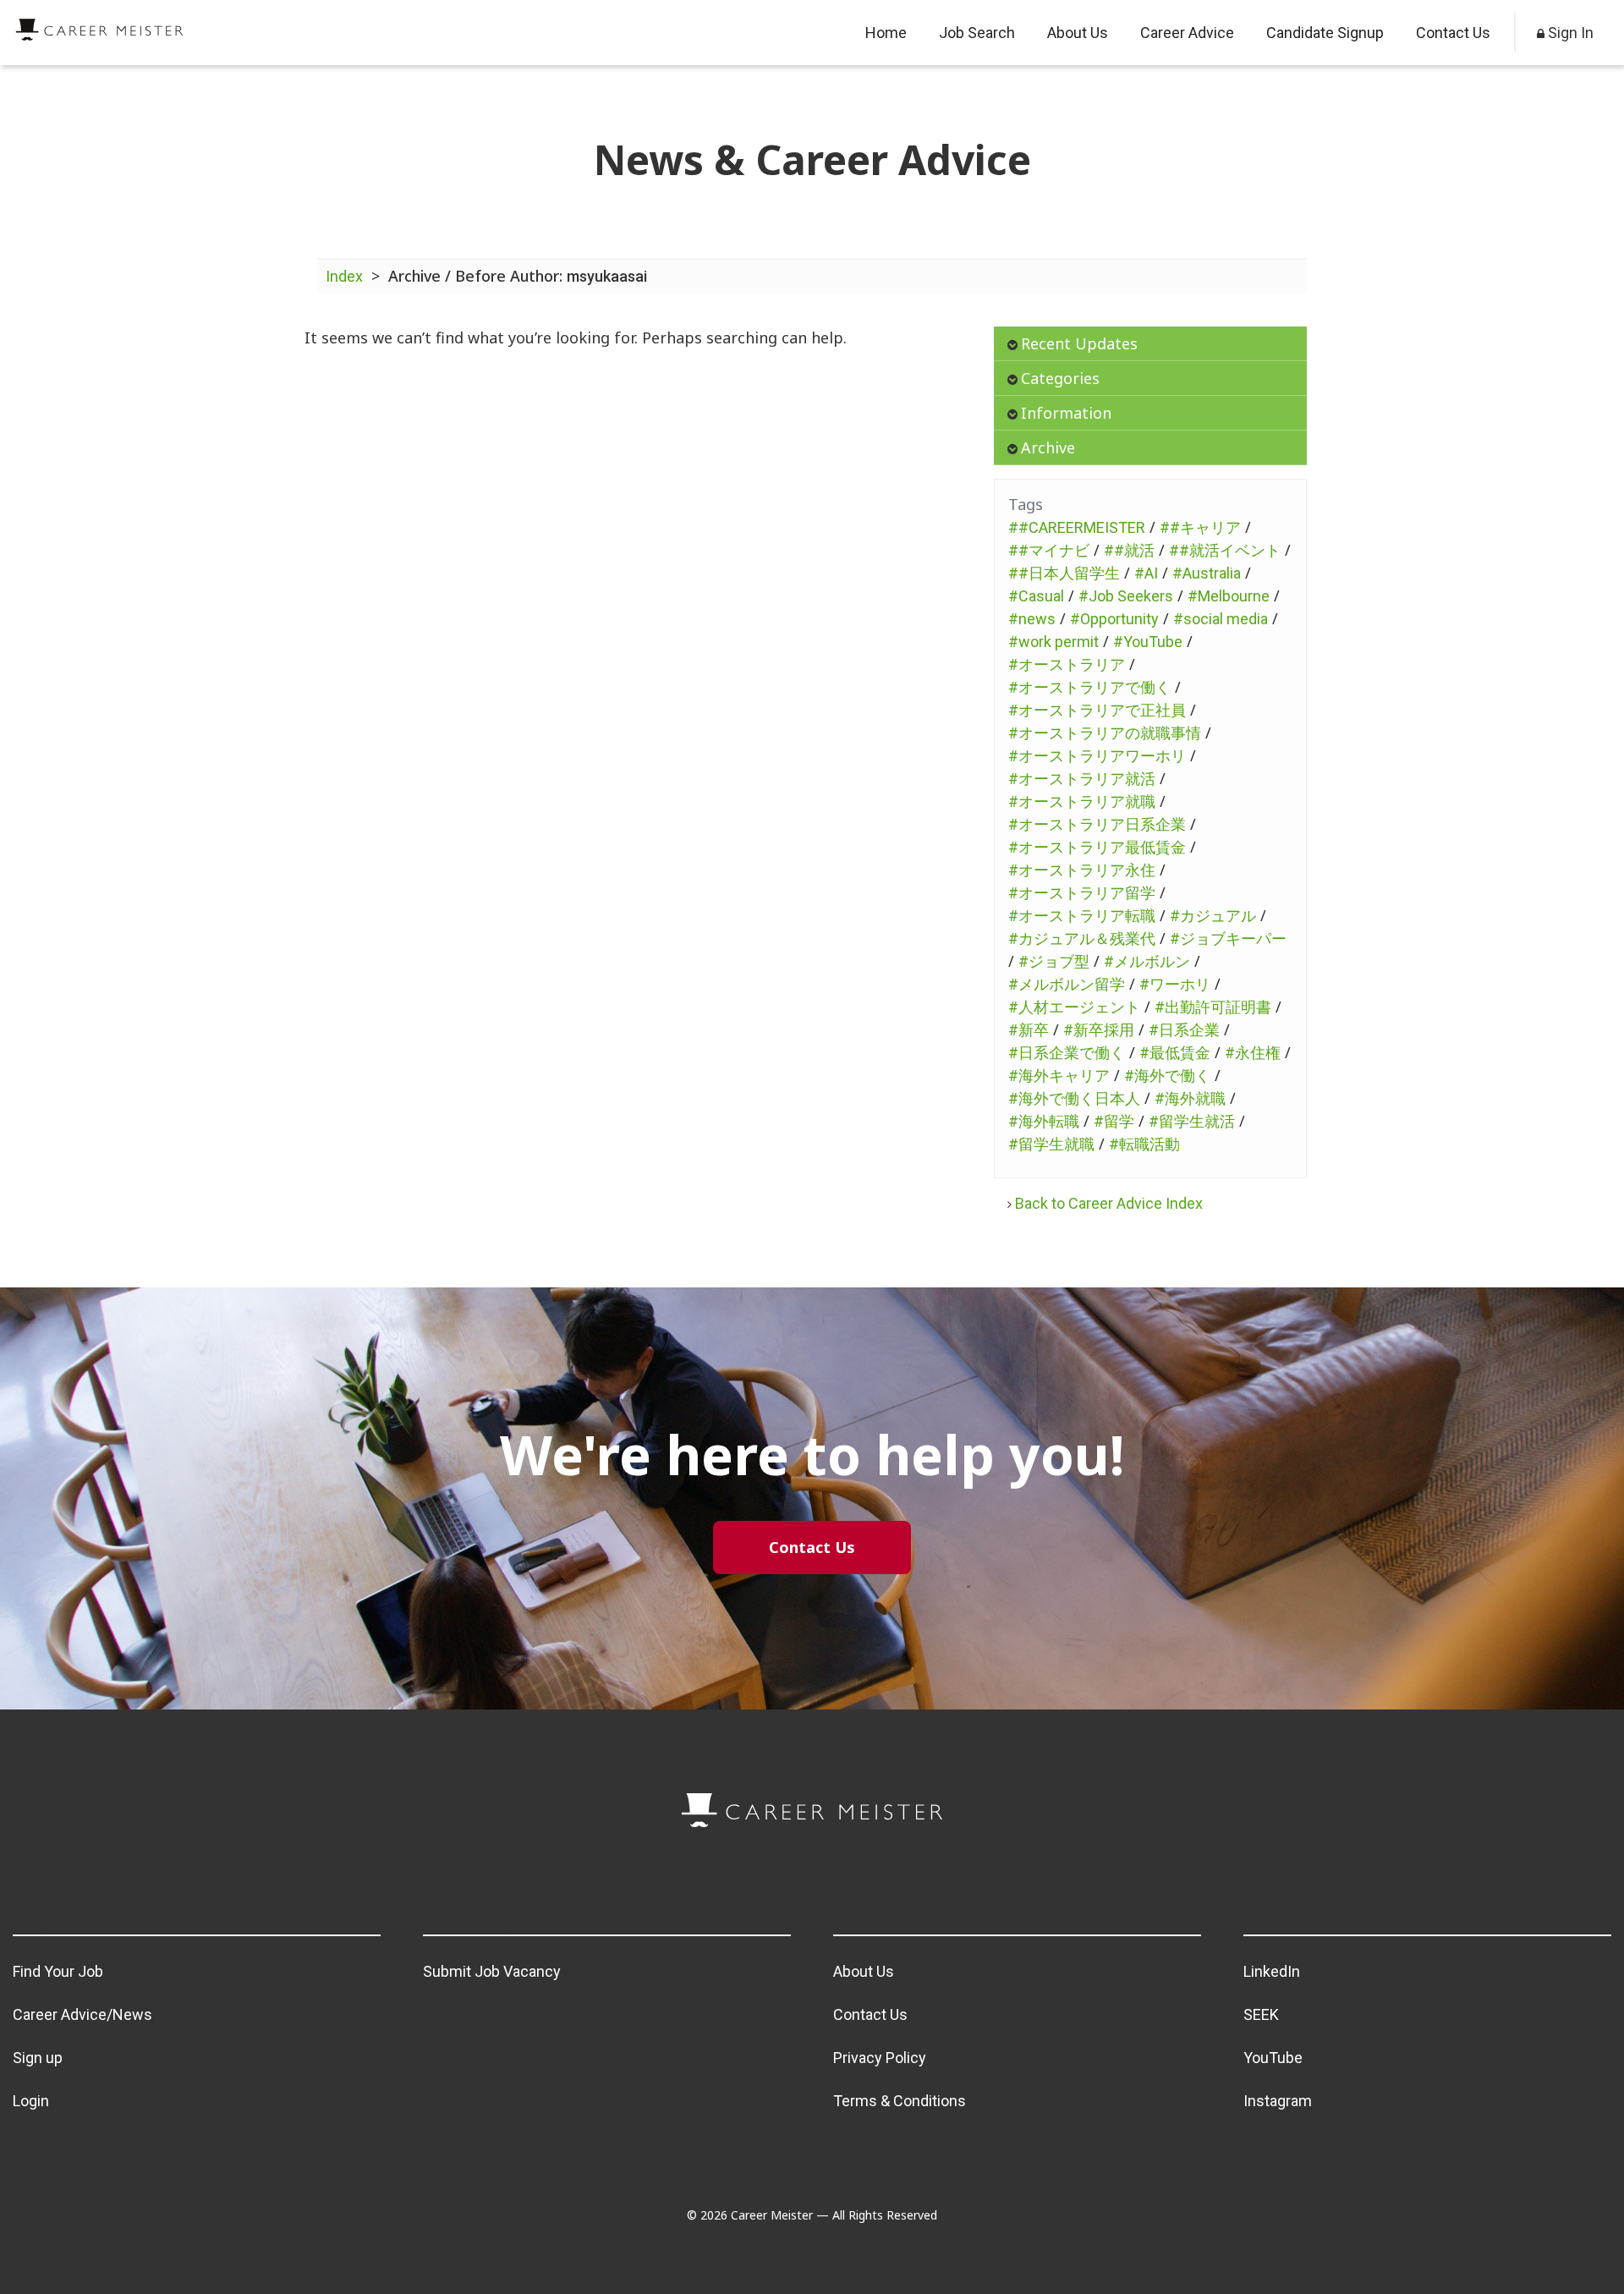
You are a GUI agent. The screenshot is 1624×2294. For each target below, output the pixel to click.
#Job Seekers (1126, 596)
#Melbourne (1229, 596)
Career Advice (1187, 33)
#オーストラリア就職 (1082, 801)
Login (31, 2101)
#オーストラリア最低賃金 (1097, 847)
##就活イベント (1225, 550)
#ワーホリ (1175, 984)
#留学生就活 (1192, 1121)
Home (886, 33)
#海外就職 (1190, 1098)
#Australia (1207, 573)
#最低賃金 (1175, 1053)
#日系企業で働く (1067, 1053)
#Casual (1036, 596)
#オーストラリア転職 (1082, 916)
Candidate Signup (1325, 33)
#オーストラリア (1067, 664)
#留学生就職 (1051, 1144)
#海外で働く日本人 (1074, 1098)
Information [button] (1066, 413)
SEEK (1261, 2014)
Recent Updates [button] (1079, 343)
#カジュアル (1213, 916)
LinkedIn (1272, 1971)
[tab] (1150, 344)
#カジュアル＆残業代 (1082, 938)
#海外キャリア (1059, 1076)
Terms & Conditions (900, 2101)
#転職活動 (1144, 1144)
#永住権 (1253, 1053)
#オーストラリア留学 (1082, 893)
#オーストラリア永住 (1082, 870)
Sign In (1569, 33)
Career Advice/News (82, 2014)
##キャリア (1200, 527)
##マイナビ (1049, 550)
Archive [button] (1048, 447)
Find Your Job (58, 1971)
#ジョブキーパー (1228, 938)
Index (344, 276)
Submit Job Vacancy (492, 1971)
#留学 (1114, 1121)
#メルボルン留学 (1067, 984)
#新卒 (1029, 1030)
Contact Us (1453, 33)
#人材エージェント (1074, 1007)
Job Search (977, 33)
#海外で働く (1167, 1076)
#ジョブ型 (1054, 961)
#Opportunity (1114, 619)
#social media (1221, 619)
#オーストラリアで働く (1089, 687)
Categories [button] (1060, 378)
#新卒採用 (1099, 1030)
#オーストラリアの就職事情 (1105, 733)
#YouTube (1148, 642)
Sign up (38, 2058)
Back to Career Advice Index (1109, 1203)
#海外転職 (1044, 1121)
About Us (1078, 33)
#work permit (1053, 642)
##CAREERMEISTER (1077, 527)
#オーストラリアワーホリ (1097, 756)
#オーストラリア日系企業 (1097, 824)
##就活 (1129, 550)
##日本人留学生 (1064, 573)
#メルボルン (1147, 961)
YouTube (1273, 2058)
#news (1032, 619)
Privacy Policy (880, 2058)
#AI (1146, 573)
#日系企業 (1184, 1030)
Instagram (1278, 2101)
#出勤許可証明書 (1213, 1007)
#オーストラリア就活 (1082, 779)
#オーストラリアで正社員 (1097, 710)
